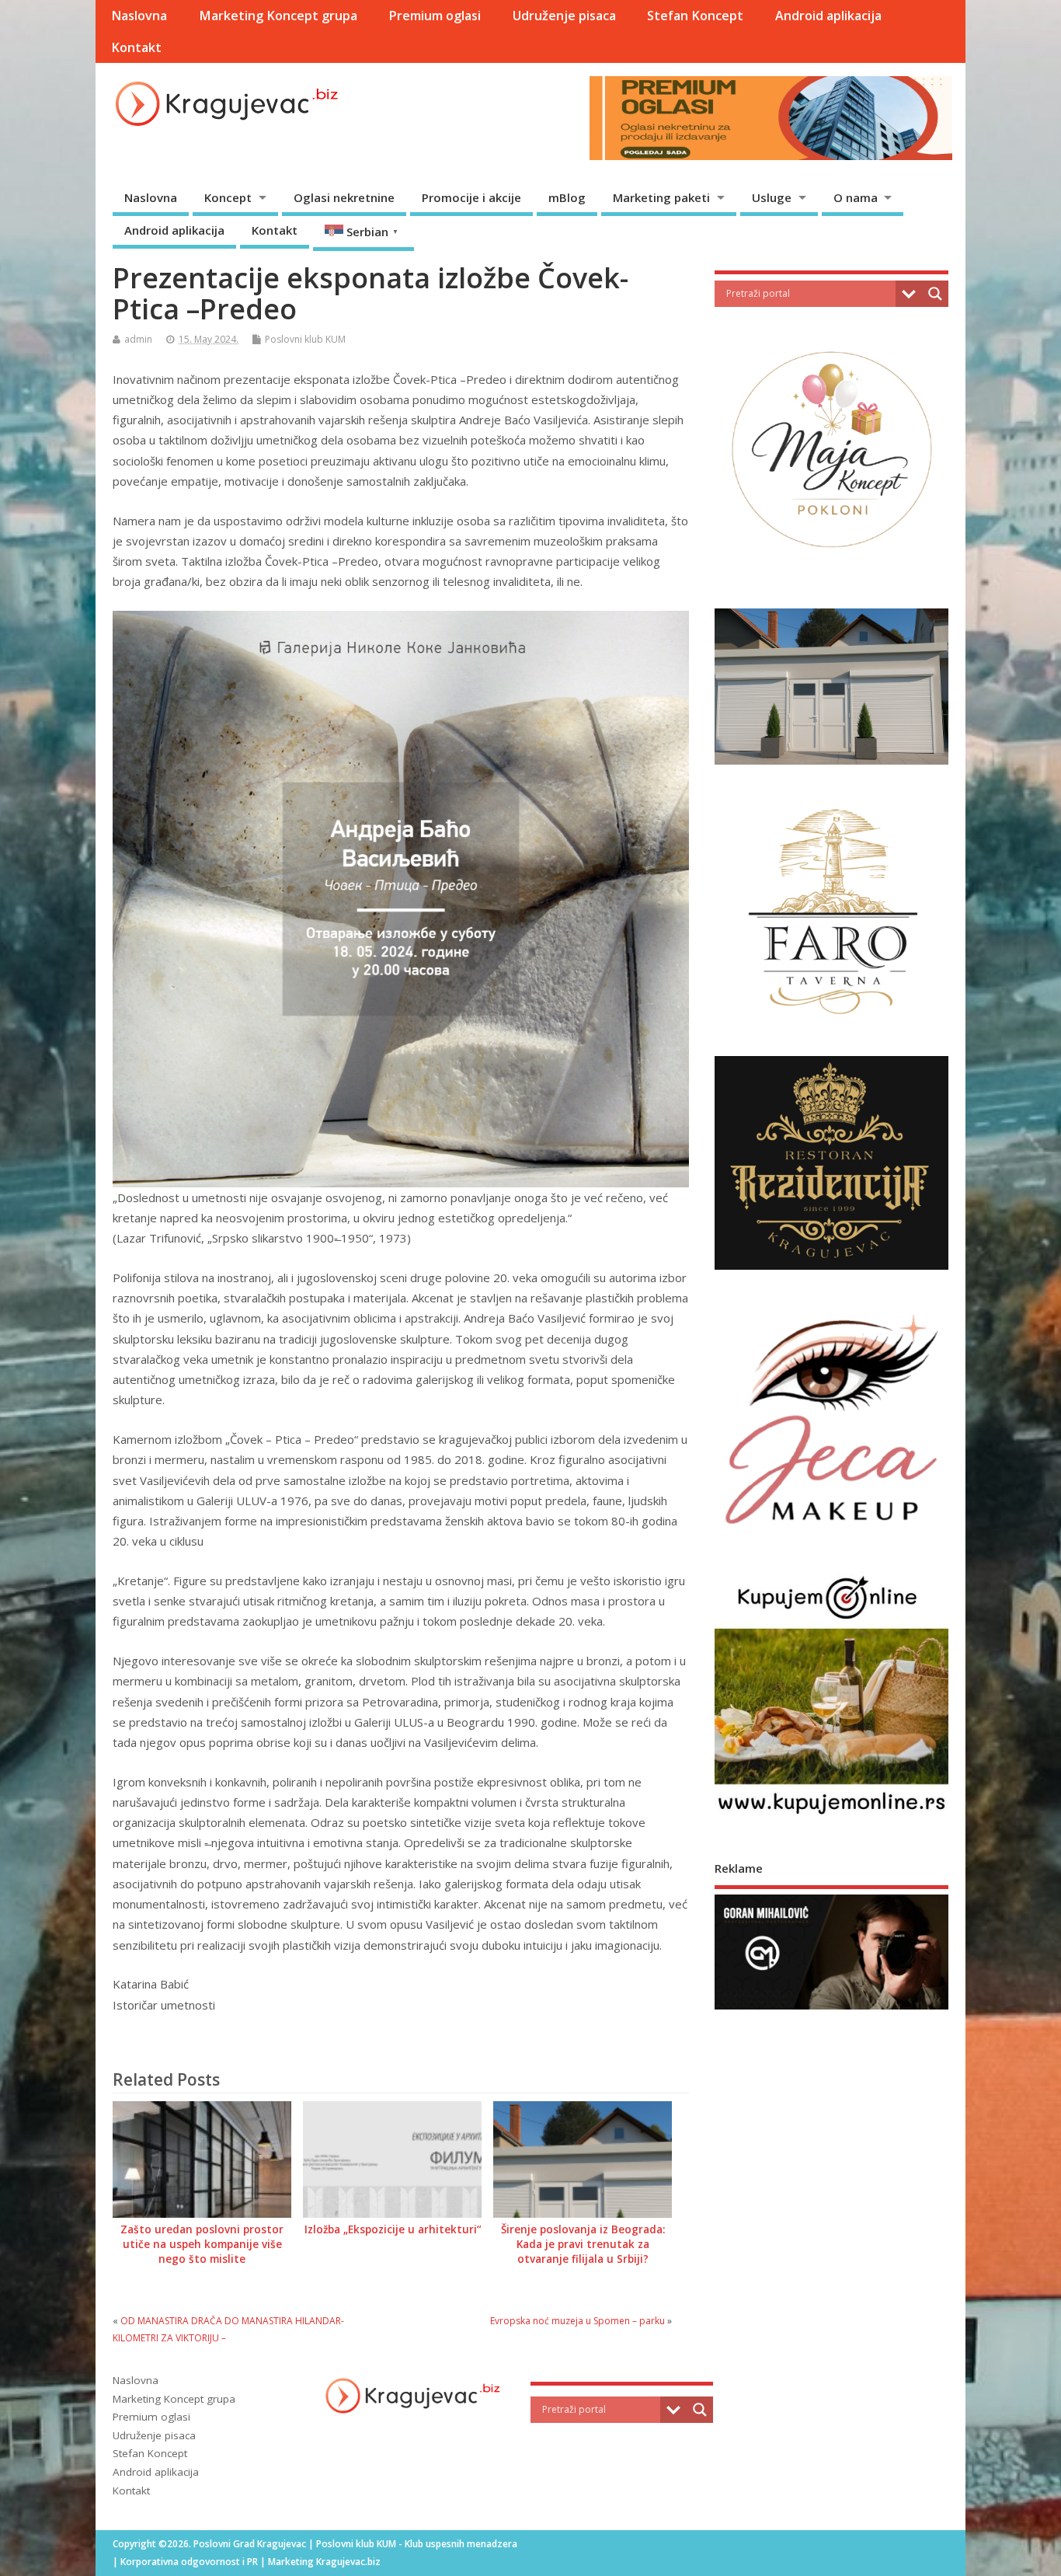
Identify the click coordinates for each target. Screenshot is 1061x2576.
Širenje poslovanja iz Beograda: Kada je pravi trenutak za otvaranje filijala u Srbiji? (583, 2244)
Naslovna (139, 16)
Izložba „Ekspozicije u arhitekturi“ (393, 2229)
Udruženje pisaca (564, 16)
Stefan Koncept (695, 16)
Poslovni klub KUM (305, 339)
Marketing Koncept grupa (278, 16)
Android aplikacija (828, 16)
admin (138, 339)
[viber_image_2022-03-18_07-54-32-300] (831, 2008)
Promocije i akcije (471, 197)
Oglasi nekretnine (344, 197)
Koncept (228, 197)
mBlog (567, 197)
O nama (856, 197)
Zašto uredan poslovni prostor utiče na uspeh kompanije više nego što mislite (202, 2244)
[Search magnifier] (935, 294)
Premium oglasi (435, 16)
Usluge (772, 197)
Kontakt (136, 47)
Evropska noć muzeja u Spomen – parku (577, 2321)
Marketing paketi (661, 197)
